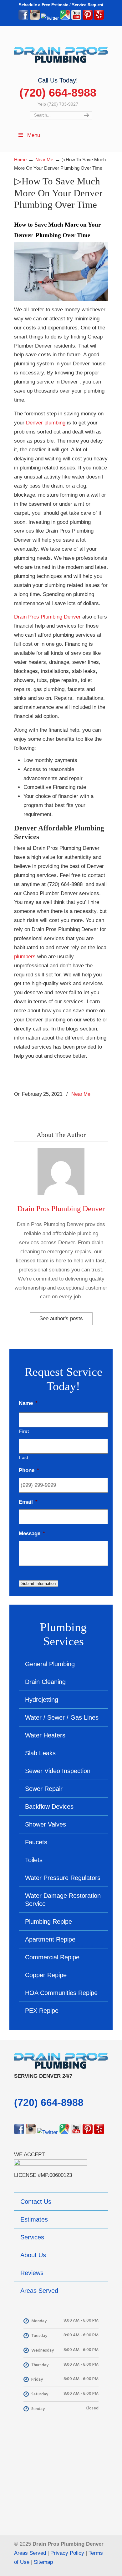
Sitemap (43, 2562)
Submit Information (38, 1584)
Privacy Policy (67, 2553)
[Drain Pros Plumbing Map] (61, 2475)
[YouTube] (76, 18)
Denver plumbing (46, 423)
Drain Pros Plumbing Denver (47, 617)
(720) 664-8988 (58, 93)
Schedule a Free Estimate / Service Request (61, 5)
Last (24, 1457)
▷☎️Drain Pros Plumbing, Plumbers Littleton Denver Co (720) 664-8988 (61, 52)
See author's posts (61, 1318)
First (24, 1431)
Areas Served (30, 2553)
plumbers (25, 957)
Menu (34, 135)
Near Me (81, 1094)
